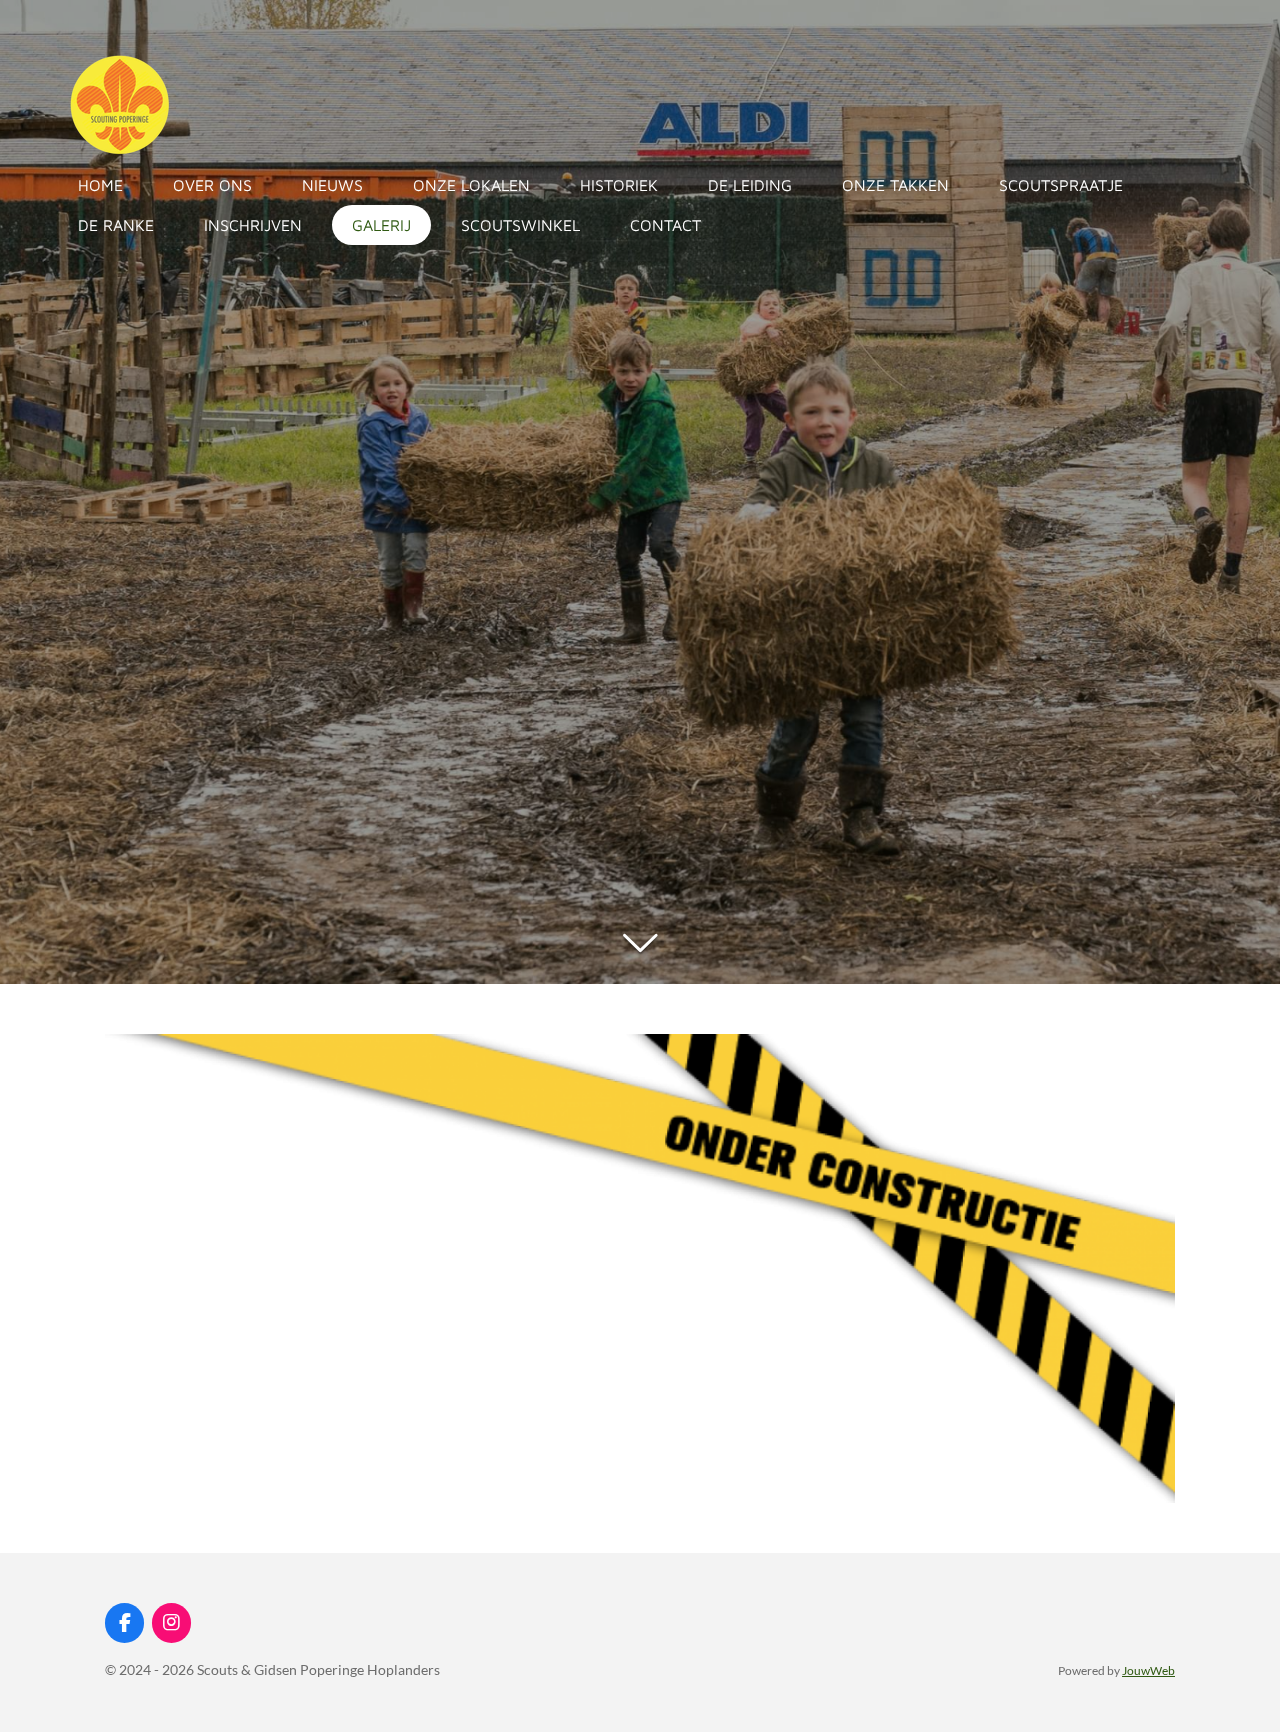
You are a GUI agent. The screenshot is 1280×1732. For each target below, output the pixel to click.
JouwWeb (1148, 1670)
